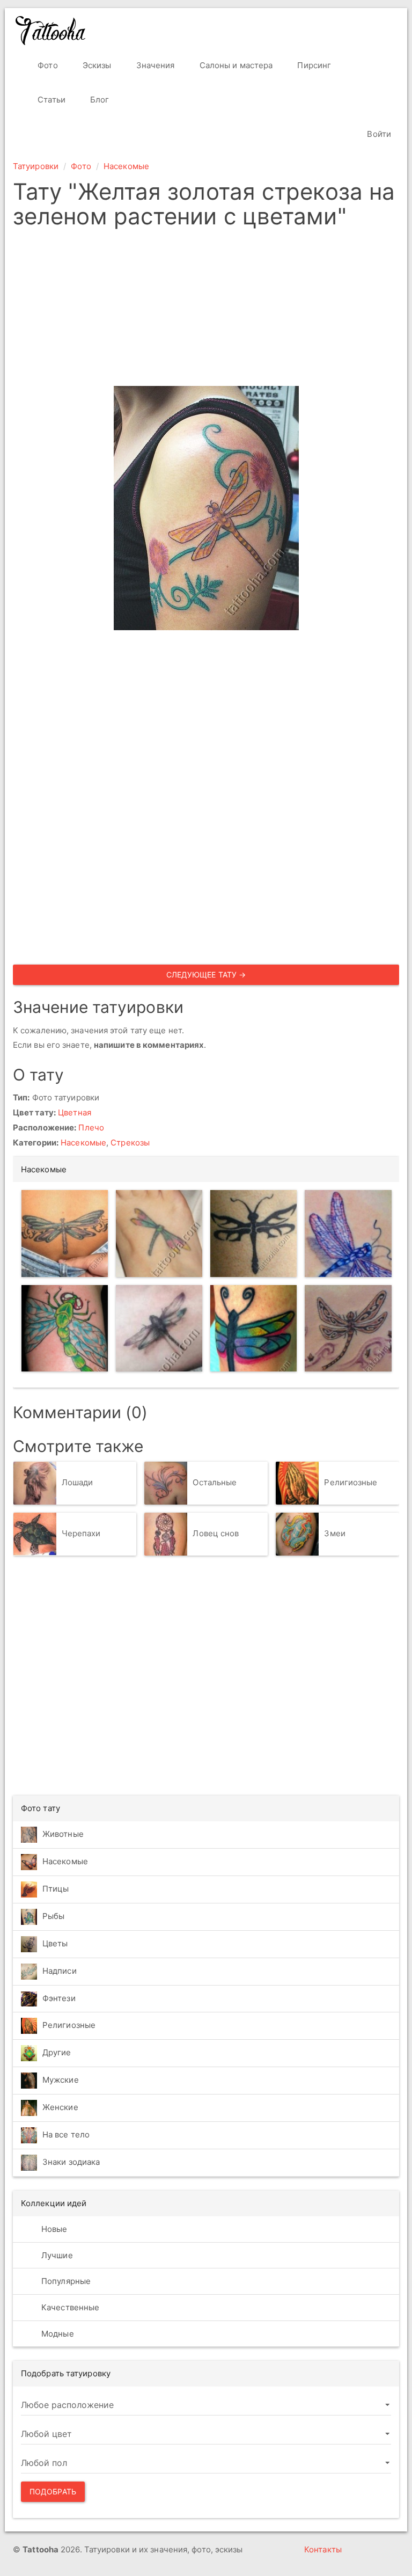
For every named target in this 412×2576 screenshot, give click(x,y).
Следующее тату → (206, 975)
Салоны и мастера (235, 65)
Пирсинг (313, 65)
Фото (47, 65)
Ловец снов (216, 1534)
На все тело (66, 2134)
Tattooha (51, 31)
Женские (60, 2107)
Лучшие (56, 2255)
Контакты (323, 2549)
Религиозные (351, 1483)
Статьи (50, 100)
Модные (57, 2334)
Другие (57, 2052)
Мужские (61, 2080)
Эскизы (96, 65)
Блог (99, 100)
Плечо (91, 1128)
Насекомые (126, 166)
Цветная (75, 1112)
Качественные (69, 2307)
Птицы (56, 1889)
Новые (53, 2229)
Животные (63, 1834)
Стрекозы (130, 1143)
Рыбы (53, 1916)
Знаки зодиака (71, 2162)
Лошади (78, 1483)
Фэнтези (59, 1998)
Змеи (334, 1534)
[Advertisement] (206, 311)
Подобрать (53, 2491)
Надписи (60, 1971)
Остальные (215, 1483)
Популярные (65, 2281)
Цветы (55, 1943)
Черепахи (81, 1534)
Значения (154, 65)
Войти (378, 134)
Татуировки (36, 166)
